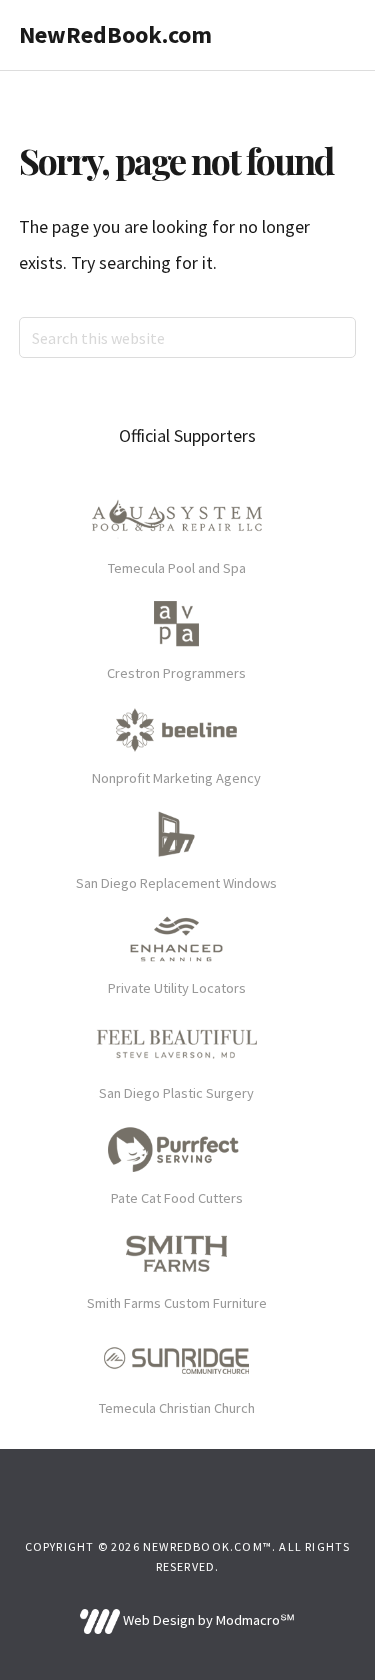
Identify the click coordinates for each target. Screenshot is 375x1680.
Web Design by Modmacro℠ (207, 1620)
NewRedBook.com (115, 34)
